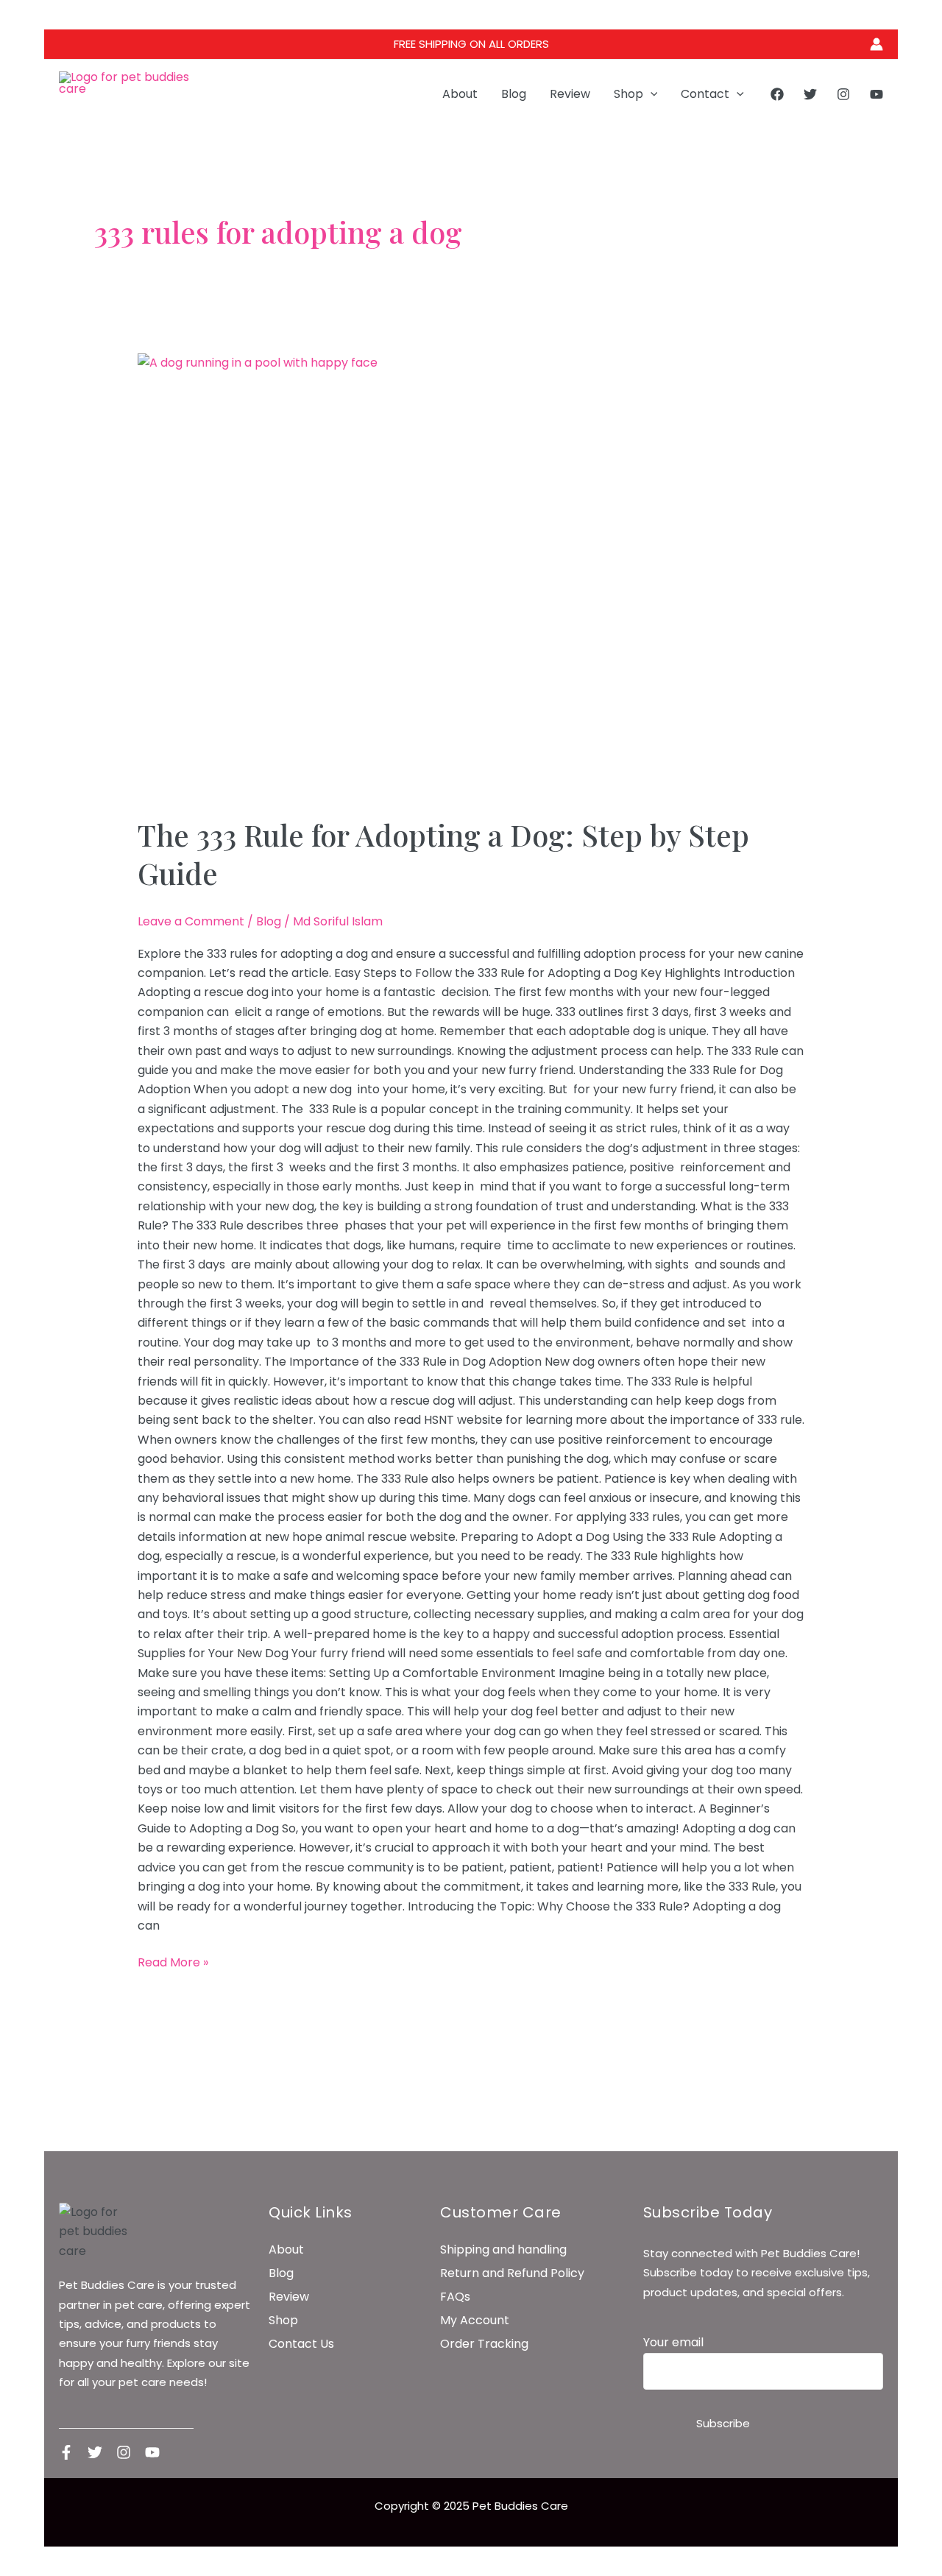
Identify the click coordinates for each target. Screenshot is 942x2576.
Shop (628, 94)
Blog (514, 94)
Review (570, 94)
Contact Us (301, 2344)
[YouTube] (877, 94)
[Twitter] (810, 94)
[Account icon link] (877, 44)
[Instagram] (843, 94)
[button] (651, 94)
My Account (475, 2320)
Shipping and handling (503, 2249)
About (460, 94)
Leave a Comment (191, 921)
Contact (705, 94)
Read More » (173, 1962)
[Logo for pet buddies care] (95, 2232)
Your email (673, 2342)
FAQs (455, 2297)
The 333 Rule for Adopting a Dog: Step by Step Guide (443, 854)
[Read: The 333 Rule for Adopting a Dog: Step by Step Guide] (471, 576)
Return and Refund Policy (512, 2273)
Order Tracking (484, 2344)
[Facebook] (777, 94)
